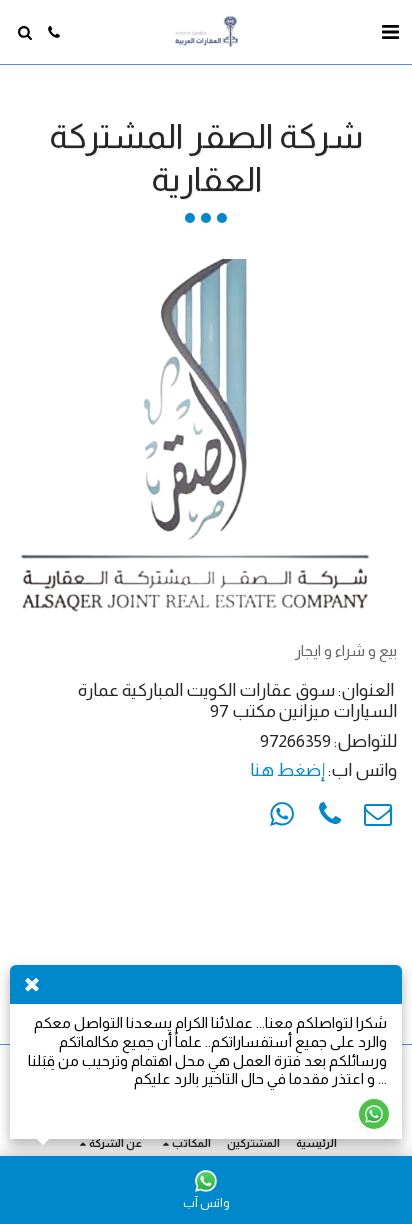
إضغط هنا (287, 770)
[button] (390, 32)
